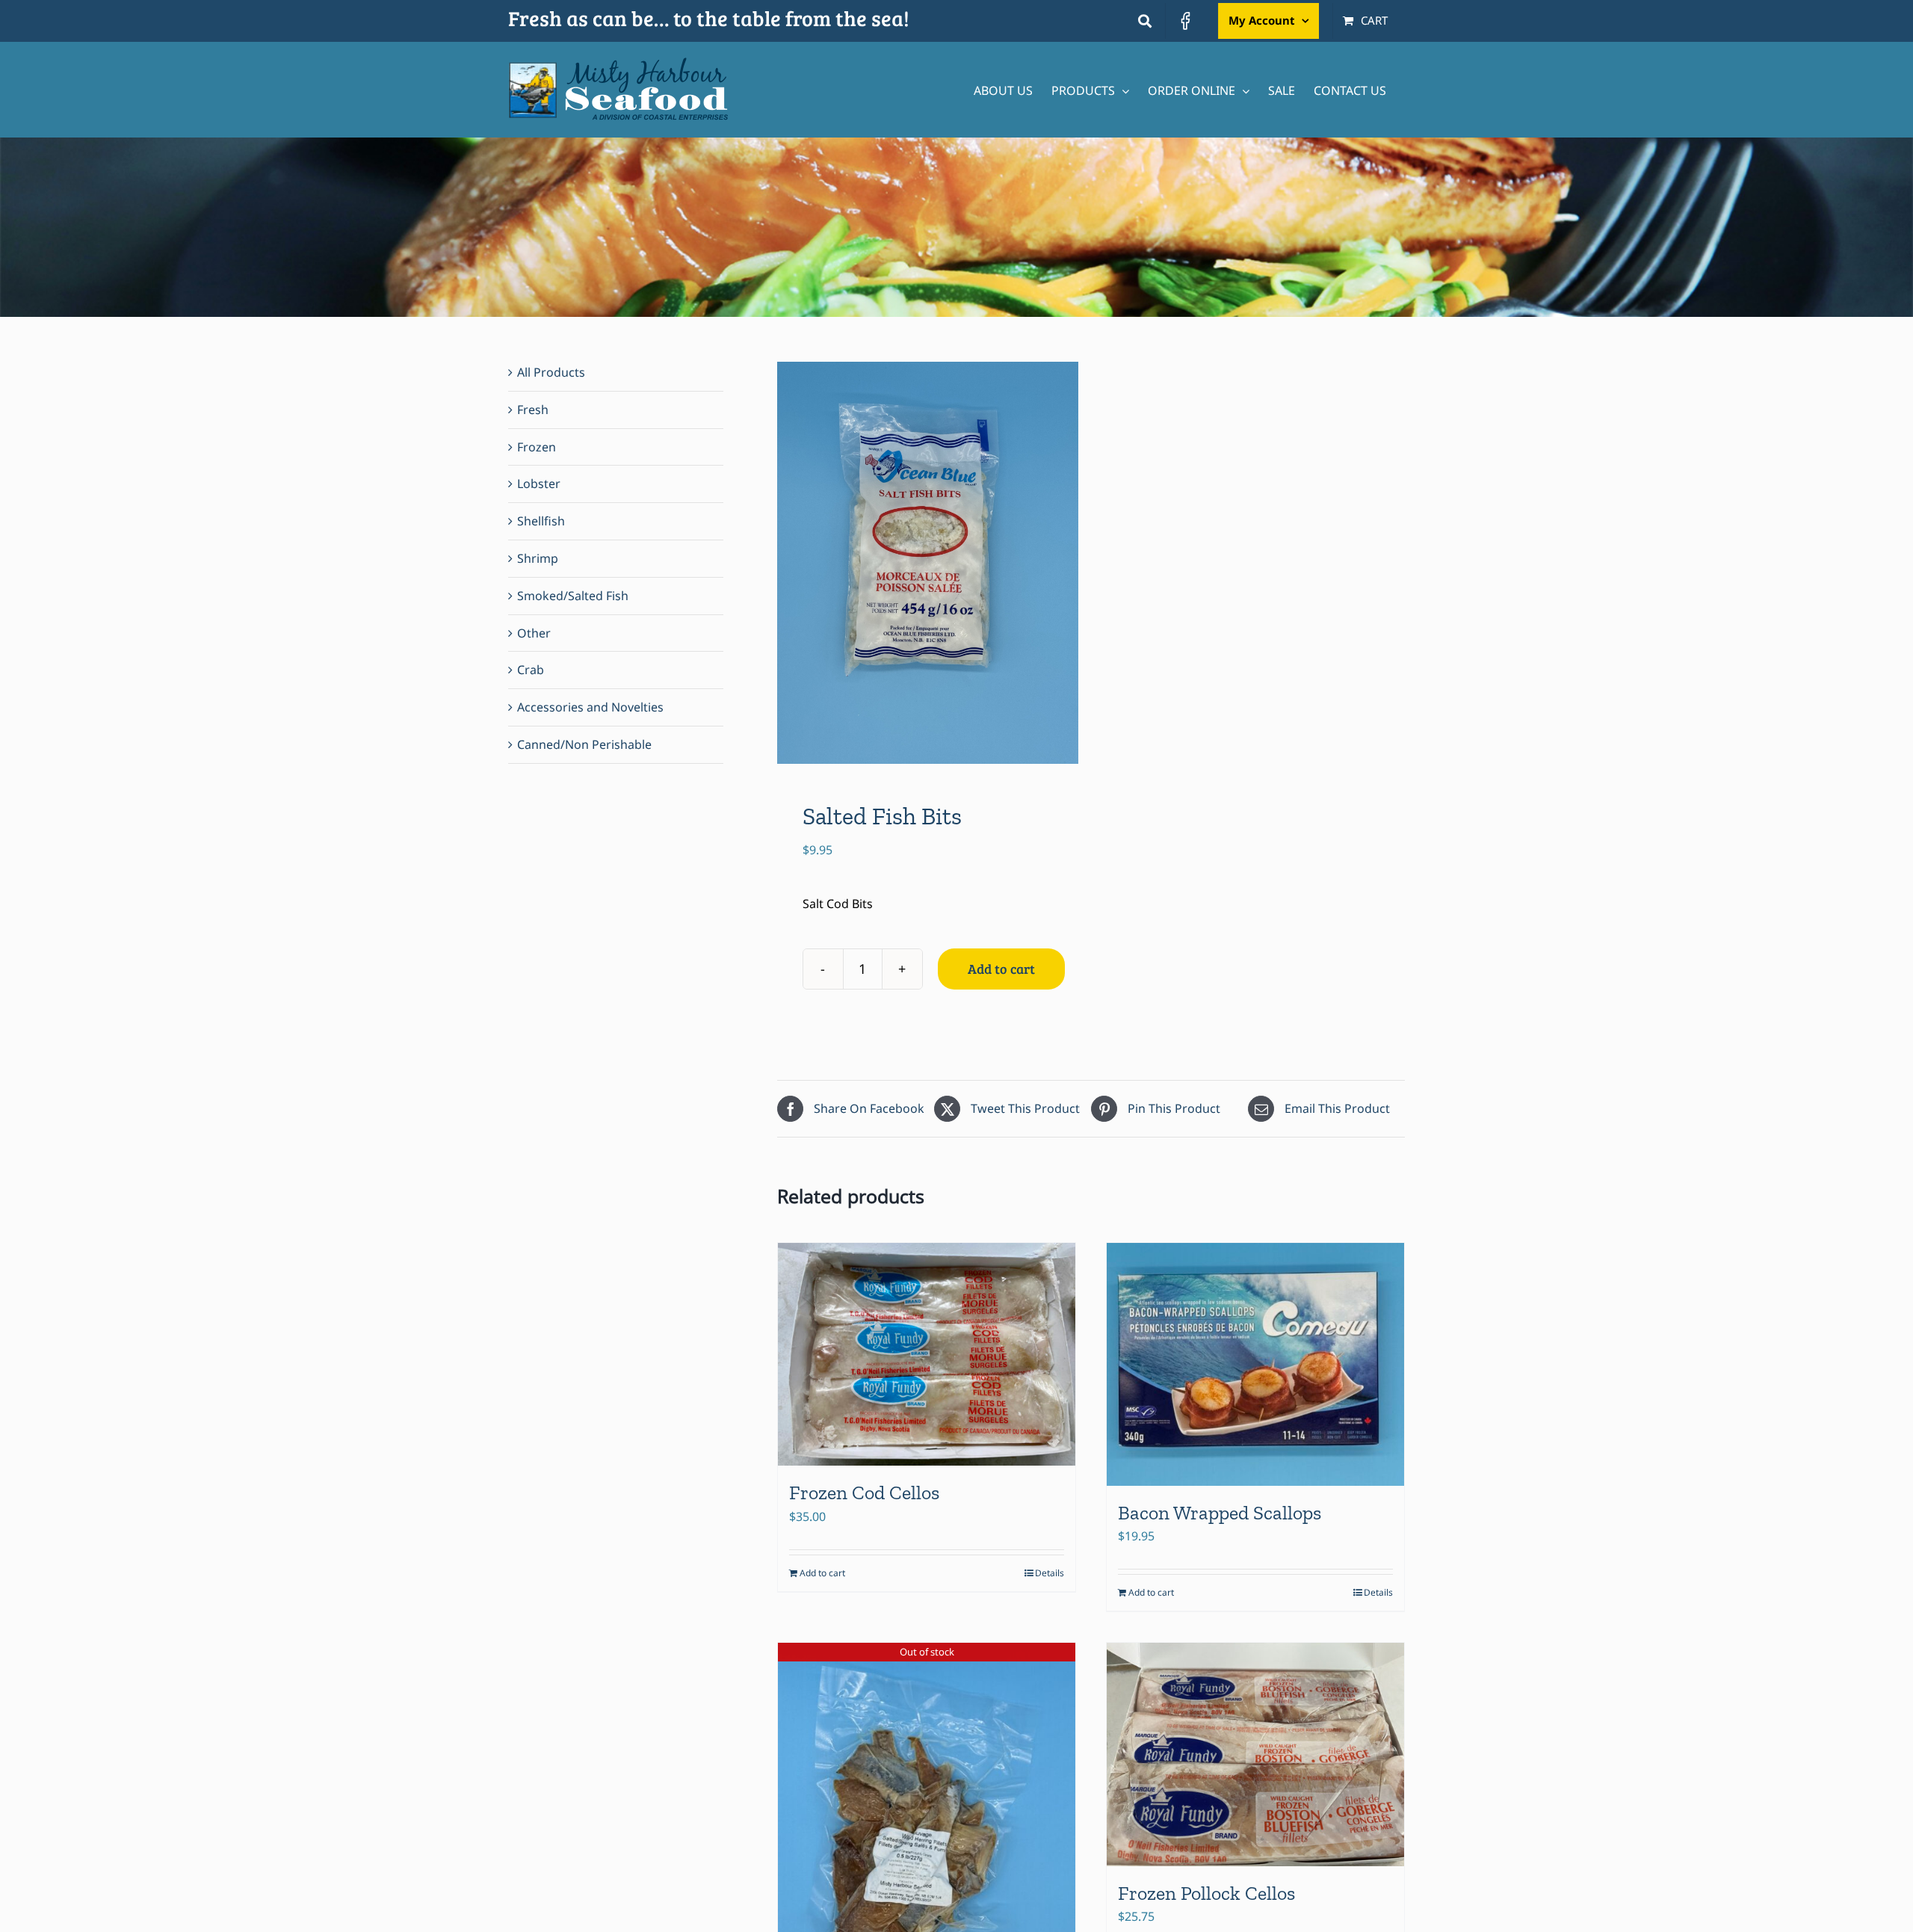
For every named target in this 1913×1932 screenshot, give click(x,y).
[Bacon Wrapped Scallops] (1255, 1364)
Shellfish (541, 521)
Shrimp (538, 558)
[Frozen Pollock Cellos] (1255, 1754)
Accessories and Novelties (590, 707)
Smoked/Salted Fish (573, 596)
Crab (531, 670)
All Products (551, 372)
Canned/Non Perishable (584, 744)
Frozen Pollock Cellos (1206, 1893)
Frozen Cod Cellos (864, 1493)
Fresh (533, 410)
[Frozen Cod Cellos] (927, 1355)
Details (1050, 1573)
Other (534, 633)
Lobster (539, 484)
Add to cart (1001, 969)
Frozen (537, 447)
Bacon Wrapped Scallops (1220, 1513)
